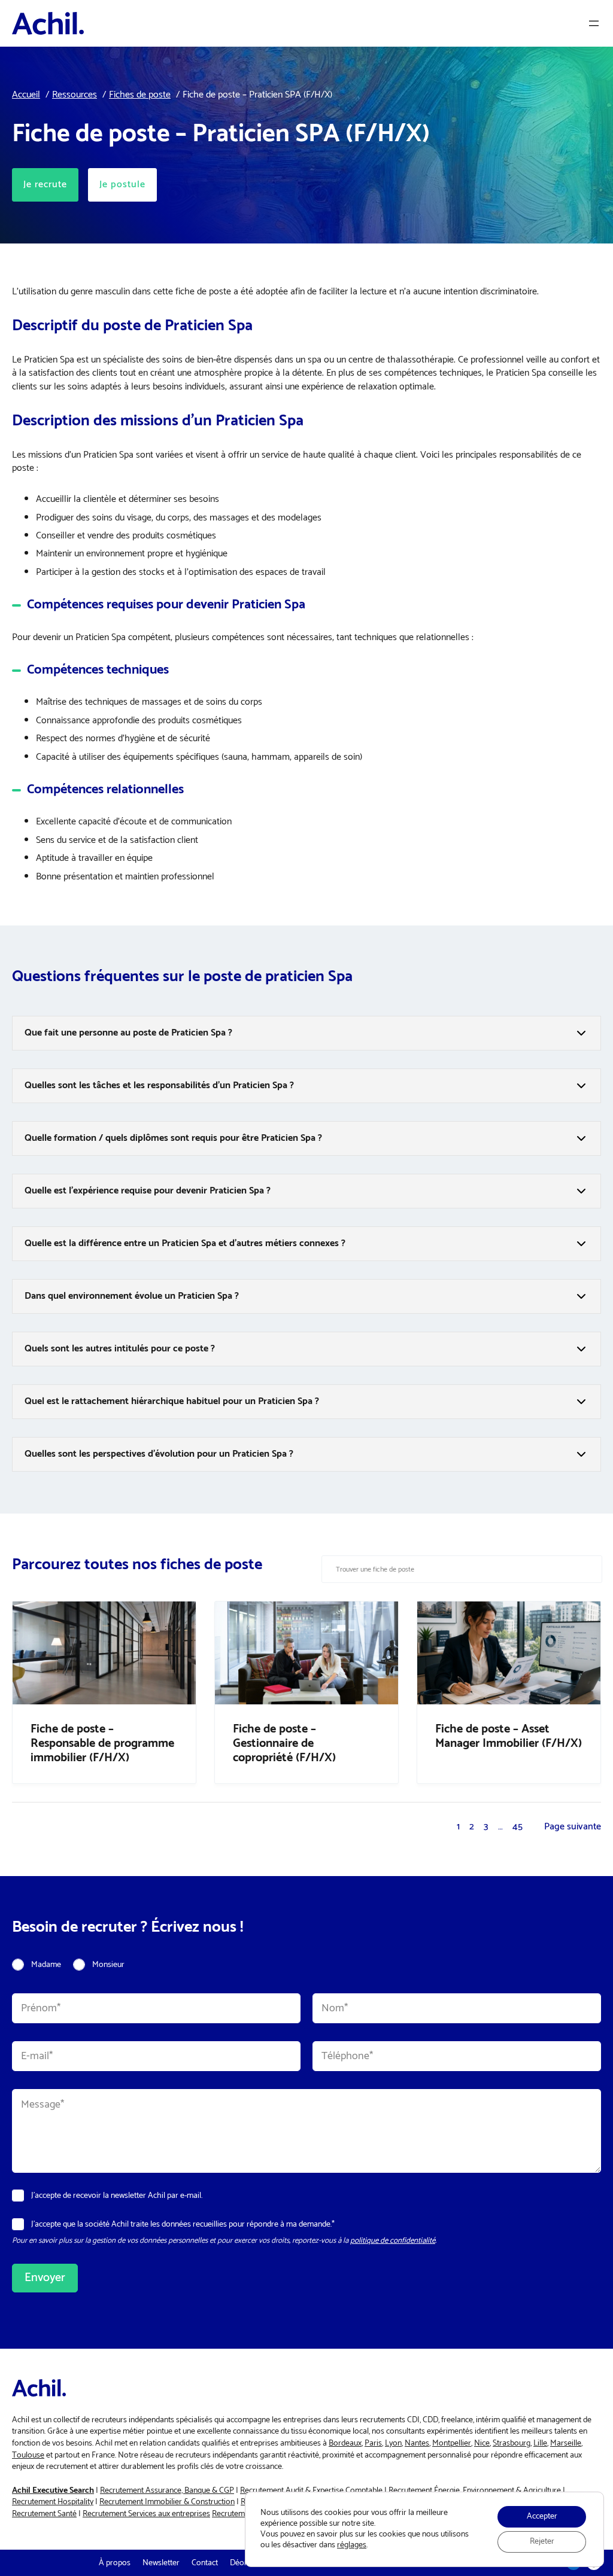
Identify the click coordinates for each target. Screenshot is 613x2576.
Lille (540, 2443)
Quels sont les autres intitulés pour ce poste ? (120, 1349)
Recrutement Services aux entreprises (146, 2514)
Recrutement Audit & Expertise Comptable (311, 2491)
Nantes (417, 2443)
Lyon (393, 2443)
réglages (352, 2545)
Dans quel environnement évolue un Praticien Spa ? (132, 1296)
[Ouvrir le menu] (594, 23)
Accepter (542, 2516)
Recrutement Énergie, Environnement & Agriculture (475, 2491)
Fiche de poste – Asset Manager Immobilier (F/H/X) (509, 1737)
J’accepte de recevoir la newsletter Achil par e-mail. (117, 2196)
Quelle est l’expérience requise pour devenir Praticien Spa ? (148, 1191)
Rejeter (542, 2542)
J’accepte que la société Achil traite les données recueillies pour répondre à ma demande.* (183, 2225)
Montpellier (452, 2443)
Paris (373, 2443)
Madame (46, 1965)
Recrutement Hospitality (53, 2502)
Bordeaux (345, 2443)
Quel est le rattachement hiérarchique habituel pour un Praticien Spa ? (172, 1401)
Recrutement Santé (44, 2514)
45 (518, 1827)
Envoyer (45, 2278)
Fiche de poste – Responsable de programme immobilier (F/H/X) (102, 1744)
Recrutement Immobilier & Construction (167, 2502)
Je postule (122, 185)
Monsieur (108, 1965)
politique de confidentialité (393, 2241)
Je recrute (45, 185)
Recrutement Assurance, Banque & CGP (167, 2491)
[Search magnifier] (588, 1569)
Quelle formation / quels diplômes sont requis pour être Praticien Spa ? (173, 1138)
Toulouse (28, 2455)
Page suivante (573, 1827)
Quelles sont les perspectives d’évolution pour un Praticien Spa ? (159, 1454)
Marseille (566, 2443)
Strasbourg (512, 2443)
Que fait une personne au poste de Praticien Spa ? (128, 1033)
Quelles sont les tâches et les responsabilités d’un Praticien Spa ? (159, 1085)
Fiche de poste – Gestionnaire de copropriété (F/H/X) (284, 1744)
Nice (482, 2443)
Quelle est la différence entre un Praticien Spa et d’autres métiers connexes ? (185, 1243)
